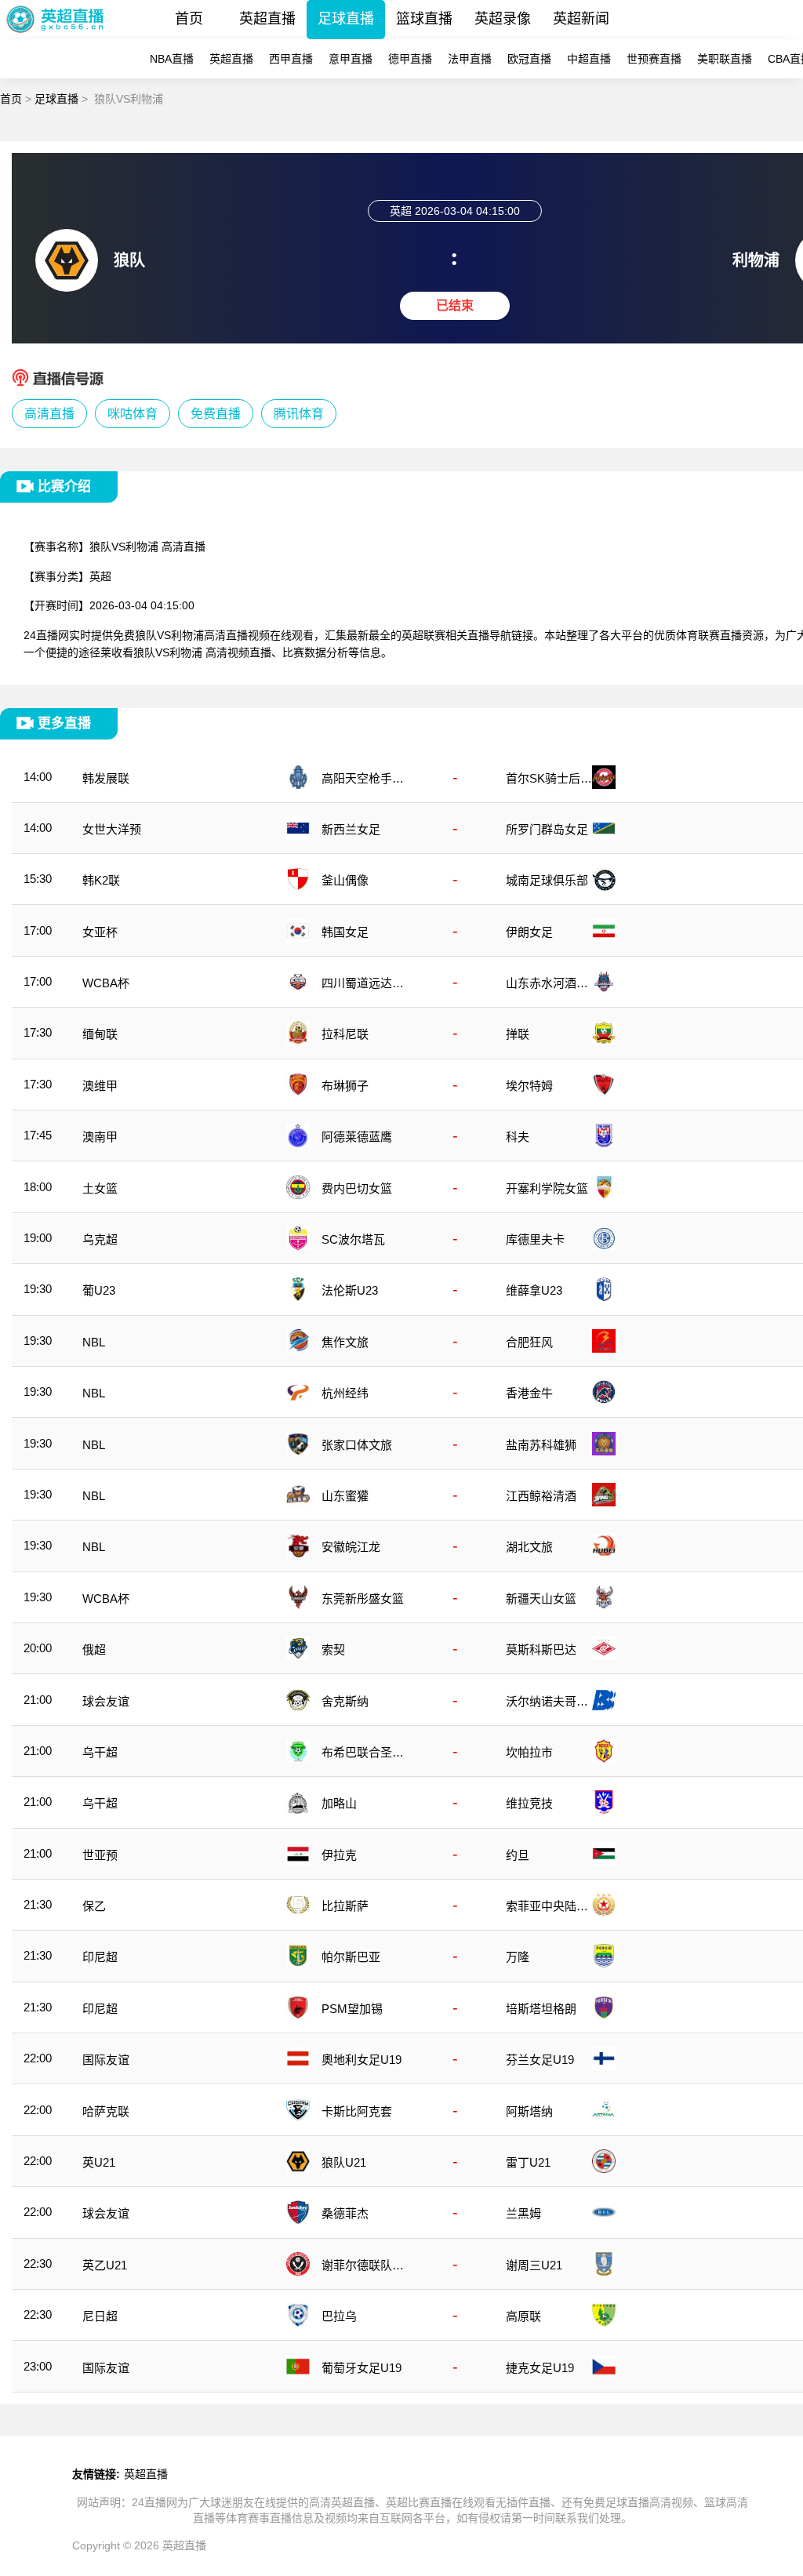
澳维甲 (100, 1086)
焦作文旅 (345, 1342)
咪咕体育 (133, 414)
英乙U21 (105, 2265)
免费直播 (216, 414)
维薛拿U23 (534, 1290)
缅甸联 (100, 1034)
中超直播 (589, 59)
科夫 (518, 1137)
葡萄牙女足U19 (362, 2368)
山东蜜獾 (345, 1496)
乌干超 (100, 1752)
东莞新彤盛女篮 (363, 1599)
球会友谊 (106, 1701)
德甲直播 (410, 59)
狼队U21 (344, 2162)
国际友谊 (106, 2060)
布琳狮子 (345, 1086)
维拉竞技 (529, 1803)
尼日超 (100, 2316)
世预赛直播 (654, 59)
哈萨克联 (106, 2111)
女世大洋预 (112, 829)
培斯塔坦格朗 (541, 2009)
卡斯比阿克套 (357, 2111)
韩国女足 (345, 932)
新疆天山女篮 (541, 1599)
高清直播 (49, 414)
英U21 (99, 2162)
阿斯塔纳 (529, 2111)
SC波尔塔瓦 (353, 1239)
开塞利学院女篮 (547, 1188)
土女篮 (100, 1188)
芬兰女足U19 (540, 2060)
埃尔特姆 (529, 1086)
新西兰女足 (351, 829)
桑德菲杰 (345, 2213)
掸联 (518, 1034)
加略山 (339, 1803)
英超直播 (267, 19)
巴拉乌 (339, 2316)
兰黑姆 (523, 2213)
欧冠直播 (529, 59)
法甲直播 (470, 59)
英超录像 (503, 19)
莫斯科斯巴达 (541, 1650)
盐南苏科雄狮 (541, 1445)
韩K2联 (101, 880)
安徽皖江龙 (351, 1547)
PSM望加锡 (352, 2009)
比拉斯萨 (345, 1906)
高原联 (523, 2316)
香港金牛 (529, 1393)
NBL (94, 1342)
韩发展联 (106, 778)
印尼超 (100, 1957)
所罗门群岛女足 (547, 829)
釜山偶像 (345, 880)
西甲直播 (291, 59)
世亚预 (100, 1855)
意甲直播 (351, 59)
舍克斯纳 (345, 1701)
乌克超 (100, 1239)
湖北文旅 (529, 1547)
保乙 (94, 1906)
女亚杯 (100, 932)
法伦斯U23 (350, 1290)
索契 (333, 1650)
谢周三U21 (534, 2265)
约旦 (518, 1855)
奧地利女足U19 (362, 2060)
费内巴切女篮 (357, 1188)
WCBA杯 (106, 983)
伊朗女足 (529, 932)
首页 (189, 19)
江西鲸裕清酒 (541, 1496)
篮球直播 (424, 19)
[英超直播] (55, 35)
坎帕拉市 (529, 1752)
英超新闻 (581, 19)
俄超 (94, 1650)
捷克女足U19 (540, 2368)
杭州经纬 (345, 1393)
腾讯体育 (299, 414)
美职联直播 (725, 59)
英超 (100, 576)
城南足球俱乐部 (547, 880)
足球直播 (346, 19)
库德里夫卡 (535, 1239)
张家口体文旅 (357, 1445)
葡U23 (99, 1290)
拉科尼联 (345, 1034)
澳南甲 (100, 1137)
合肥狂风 (529, 1342)
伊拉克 (339, 1855)
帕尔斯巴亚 (351, 1957)
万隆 (518, 1957)
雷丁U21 (528, 2162)
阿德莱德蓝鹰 (357, 1137)
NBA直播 (172, 59)
